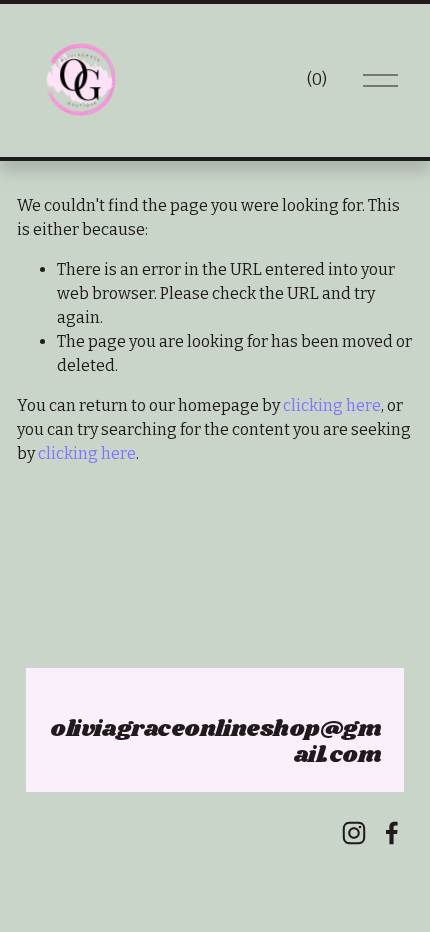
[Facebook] (392, 833)
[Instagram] (354, 833)
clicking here (332, 405)
